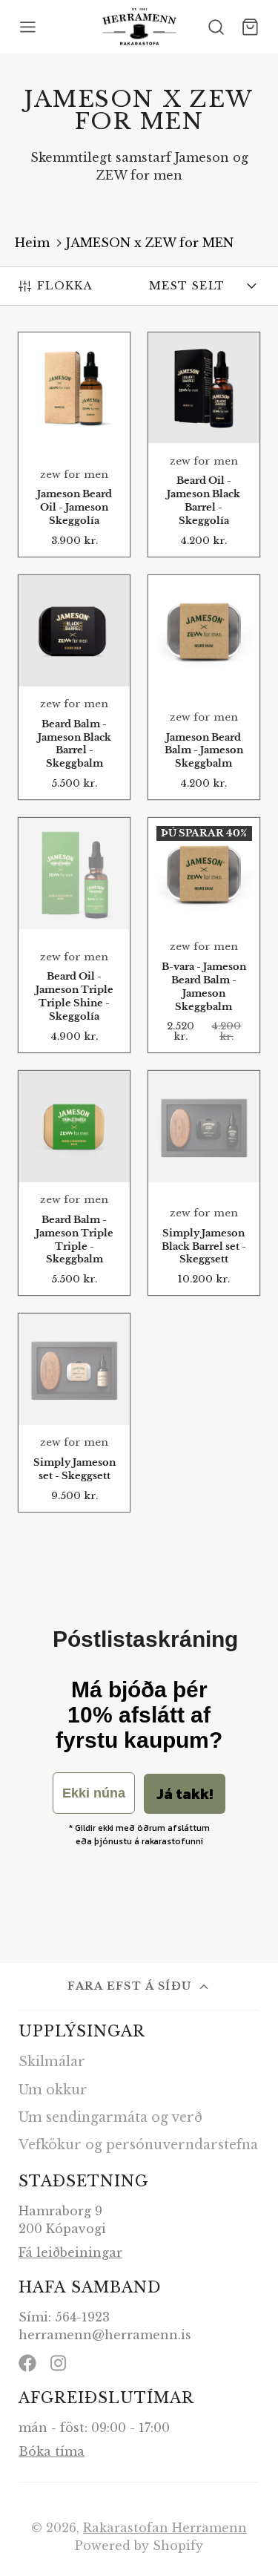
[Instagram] (59, 2363)
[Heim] (139, 27)
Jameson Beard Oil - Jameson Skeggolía (74, 445)
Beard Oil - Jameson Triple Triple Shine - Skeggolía (74, 935)
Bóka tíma (52, 2451)
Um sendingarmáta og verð (110, 2117)
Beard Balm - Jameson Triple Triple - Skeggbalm (74, 1183)
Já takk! (185, 1794)
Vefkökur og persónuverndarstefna (138, 2145)
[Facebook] (27, 2363)
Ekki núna (94, 1793)
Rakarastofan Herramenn (165, 2528)
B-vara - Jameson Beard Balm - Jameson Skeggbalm (204, 935)
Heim (32, 243)
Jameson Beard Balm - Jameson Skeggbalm (204, 687)
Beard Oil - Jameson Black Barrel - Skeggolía (204, 445)
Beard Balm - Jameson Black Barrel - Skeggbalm (74, 687)
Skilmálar (52, 2062)
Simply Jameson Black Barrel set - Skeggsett (204, 1183)
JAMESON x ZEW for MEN (150, 243)
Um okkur (53, 2090)
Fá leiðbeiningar (70, 2252)
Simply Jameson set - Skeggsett (74, 1412)
